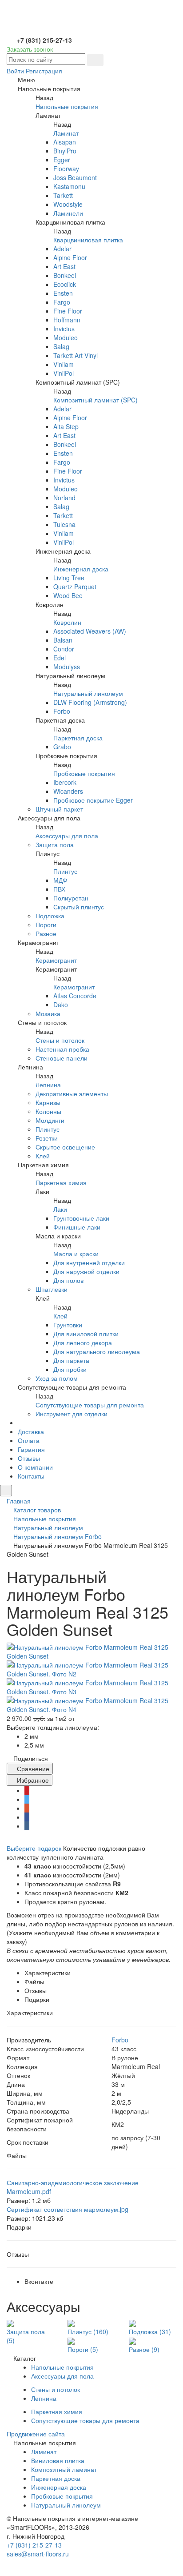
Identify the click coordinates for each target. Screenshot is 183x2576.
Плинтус (65, 871)
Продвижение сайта (36, 2434)
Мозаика (48, 1013)
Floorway (66, 169)
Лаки (60, 1209)
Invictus (64, 329)
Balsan (63, 640)
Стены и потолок (60, 1040)
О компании (35, 1467)
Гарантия (31, 1449)
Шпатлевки (52, 1289)
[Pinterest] (27, 1790)
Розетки (47, 1138)
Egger (62, 160)
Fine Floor (68, 311)
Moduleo (66, 338)
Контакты (31, 1476)
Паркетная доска (78, 738)
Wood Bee (68, 595)
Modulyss (67, 667)
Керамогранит (56, 960)
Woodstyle (68, 204)
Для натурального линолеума (97, 1351)
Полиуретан (71, 898)
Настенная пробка (62, 1049)
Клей (43, 1156)
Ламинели (68, 213)
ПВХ (59, 889)
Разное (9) (144, 2349)
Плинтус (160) (88, 2331)
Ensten (63, 293)
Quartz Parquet (75, 587)
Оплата (29, 1440)
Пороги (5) (83, 2349)
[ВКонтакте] (27, 1826)
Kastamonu (69, 186)
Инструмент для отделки (72, 1414)
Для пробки (70, 1369)
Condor (64, 649)
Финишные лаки (77, 1227)
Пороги (46, 924)
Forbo (62, 711)
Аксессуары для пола (67, 836)
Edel (60, 658)
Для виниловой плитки (86, 1334)
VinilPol (64, 373)
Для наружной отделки (86, 1271)
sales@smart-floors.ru (38, 2554)
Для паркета (71, 1360)
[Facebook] (27, 1817)
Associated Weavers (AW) (90, 631)
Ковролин (67, 622)
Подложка (50, 916)
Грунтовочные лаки (81, 1218)
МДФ (60, 880)
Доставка (31, 1431)
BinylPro (65, 151)
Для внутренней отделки (89, 1262)
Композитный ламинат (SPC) (95, 400)
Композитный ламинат (64, 2469)
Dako (61, 1005)
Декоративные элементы (72, 1093)
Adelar (62, 249)
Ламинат (66, 133)
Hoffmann (67, 320)
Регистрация (44, 71)
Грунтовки (68, 1325)
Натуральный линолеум (88, 693)
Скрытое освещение (65, 1147)
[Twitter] (27, 1799)
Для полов (68, 1280)
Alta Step (66, 426)
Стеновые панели (62, 1058)
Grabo (62, 747)
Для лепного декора (83, 1342)
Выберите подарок (34, 1848)
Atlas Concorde (75, 996)
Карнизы (48, 1102)
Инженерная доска (81, 569)
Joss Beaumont (75, 177)
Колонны (48, 1111)
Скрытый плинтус (79, 907)
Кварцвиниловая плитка (88, 240)
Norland (64, 498)
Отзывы (29, 1458)
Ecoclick (65, 284)
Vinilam (64, 364)
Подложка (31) (150, 2331)
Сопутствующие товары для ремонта (90, 1405)
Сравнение (32, 1768)
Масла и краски (76, 1254)
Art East (64, 266)
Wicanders (68, 791)
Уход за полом (57, 1378)
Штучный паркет (59, 809)
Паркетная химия (61, 1182)
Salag (61, 346)
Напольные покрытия (67, 106)
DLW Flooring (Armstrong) (90, 702)
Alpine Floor (70, 257)
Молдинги (50, 1120)
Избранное (32, 1780)
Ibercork (65, 782)
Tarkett (63, 195)
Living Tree (69, 578)
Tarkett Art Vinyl (76, 355)
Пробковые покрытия (84, 773)
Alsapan (65, 142)
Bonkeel (65, 275)
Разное (46, 933)
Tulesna (64, 524)
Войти (15, 71)
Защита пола (55, 844)
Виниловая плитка (58, 2460)
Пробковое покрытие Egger (93, 800)
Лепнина (48, 1085)
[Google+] (27, 1808)
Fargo (62, 302)
